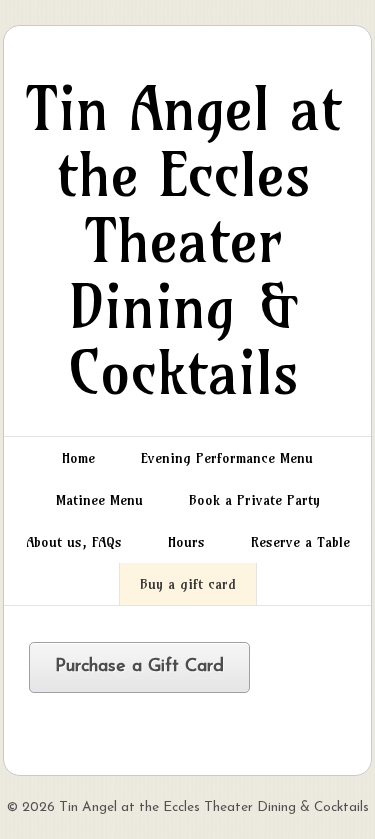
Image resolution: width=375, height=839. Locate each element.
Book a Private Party (254, 500)
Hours (186, 542)
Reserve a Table (300, 542)
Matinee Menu (99, 500)
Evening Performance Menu (227, 458)
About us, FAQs (74, 542)
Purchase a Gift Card (139, 667)
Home (78, 458)
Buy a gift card (188, 584)
